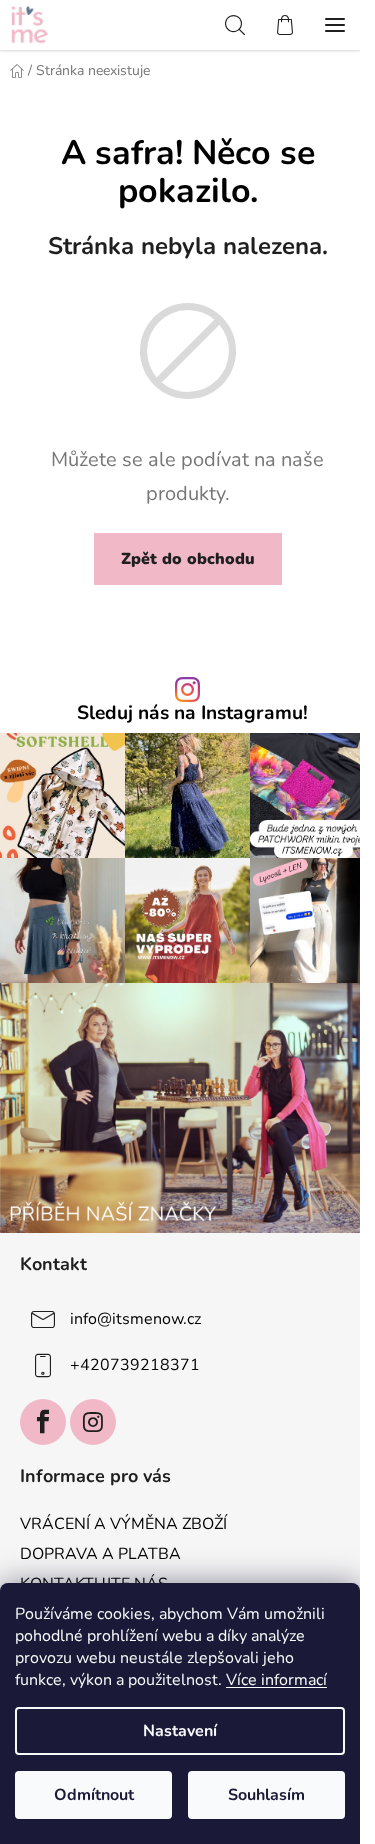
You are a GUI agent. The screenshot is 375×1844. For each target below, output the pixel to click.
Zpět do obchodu (188, 559)
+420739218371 (135, 1365)
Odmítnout (94, 1795)
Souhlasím (266, 1795)
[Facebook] (43, 1422)
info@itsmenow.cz (135, 1319)
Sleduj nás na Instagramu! (192, 713)
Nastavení (180, 1731)
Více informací (276, 1680)
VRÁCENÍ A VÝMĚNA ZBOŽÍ (123, 1524)
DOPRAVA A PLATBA (100, 1554)
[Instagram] (93, 1422)
